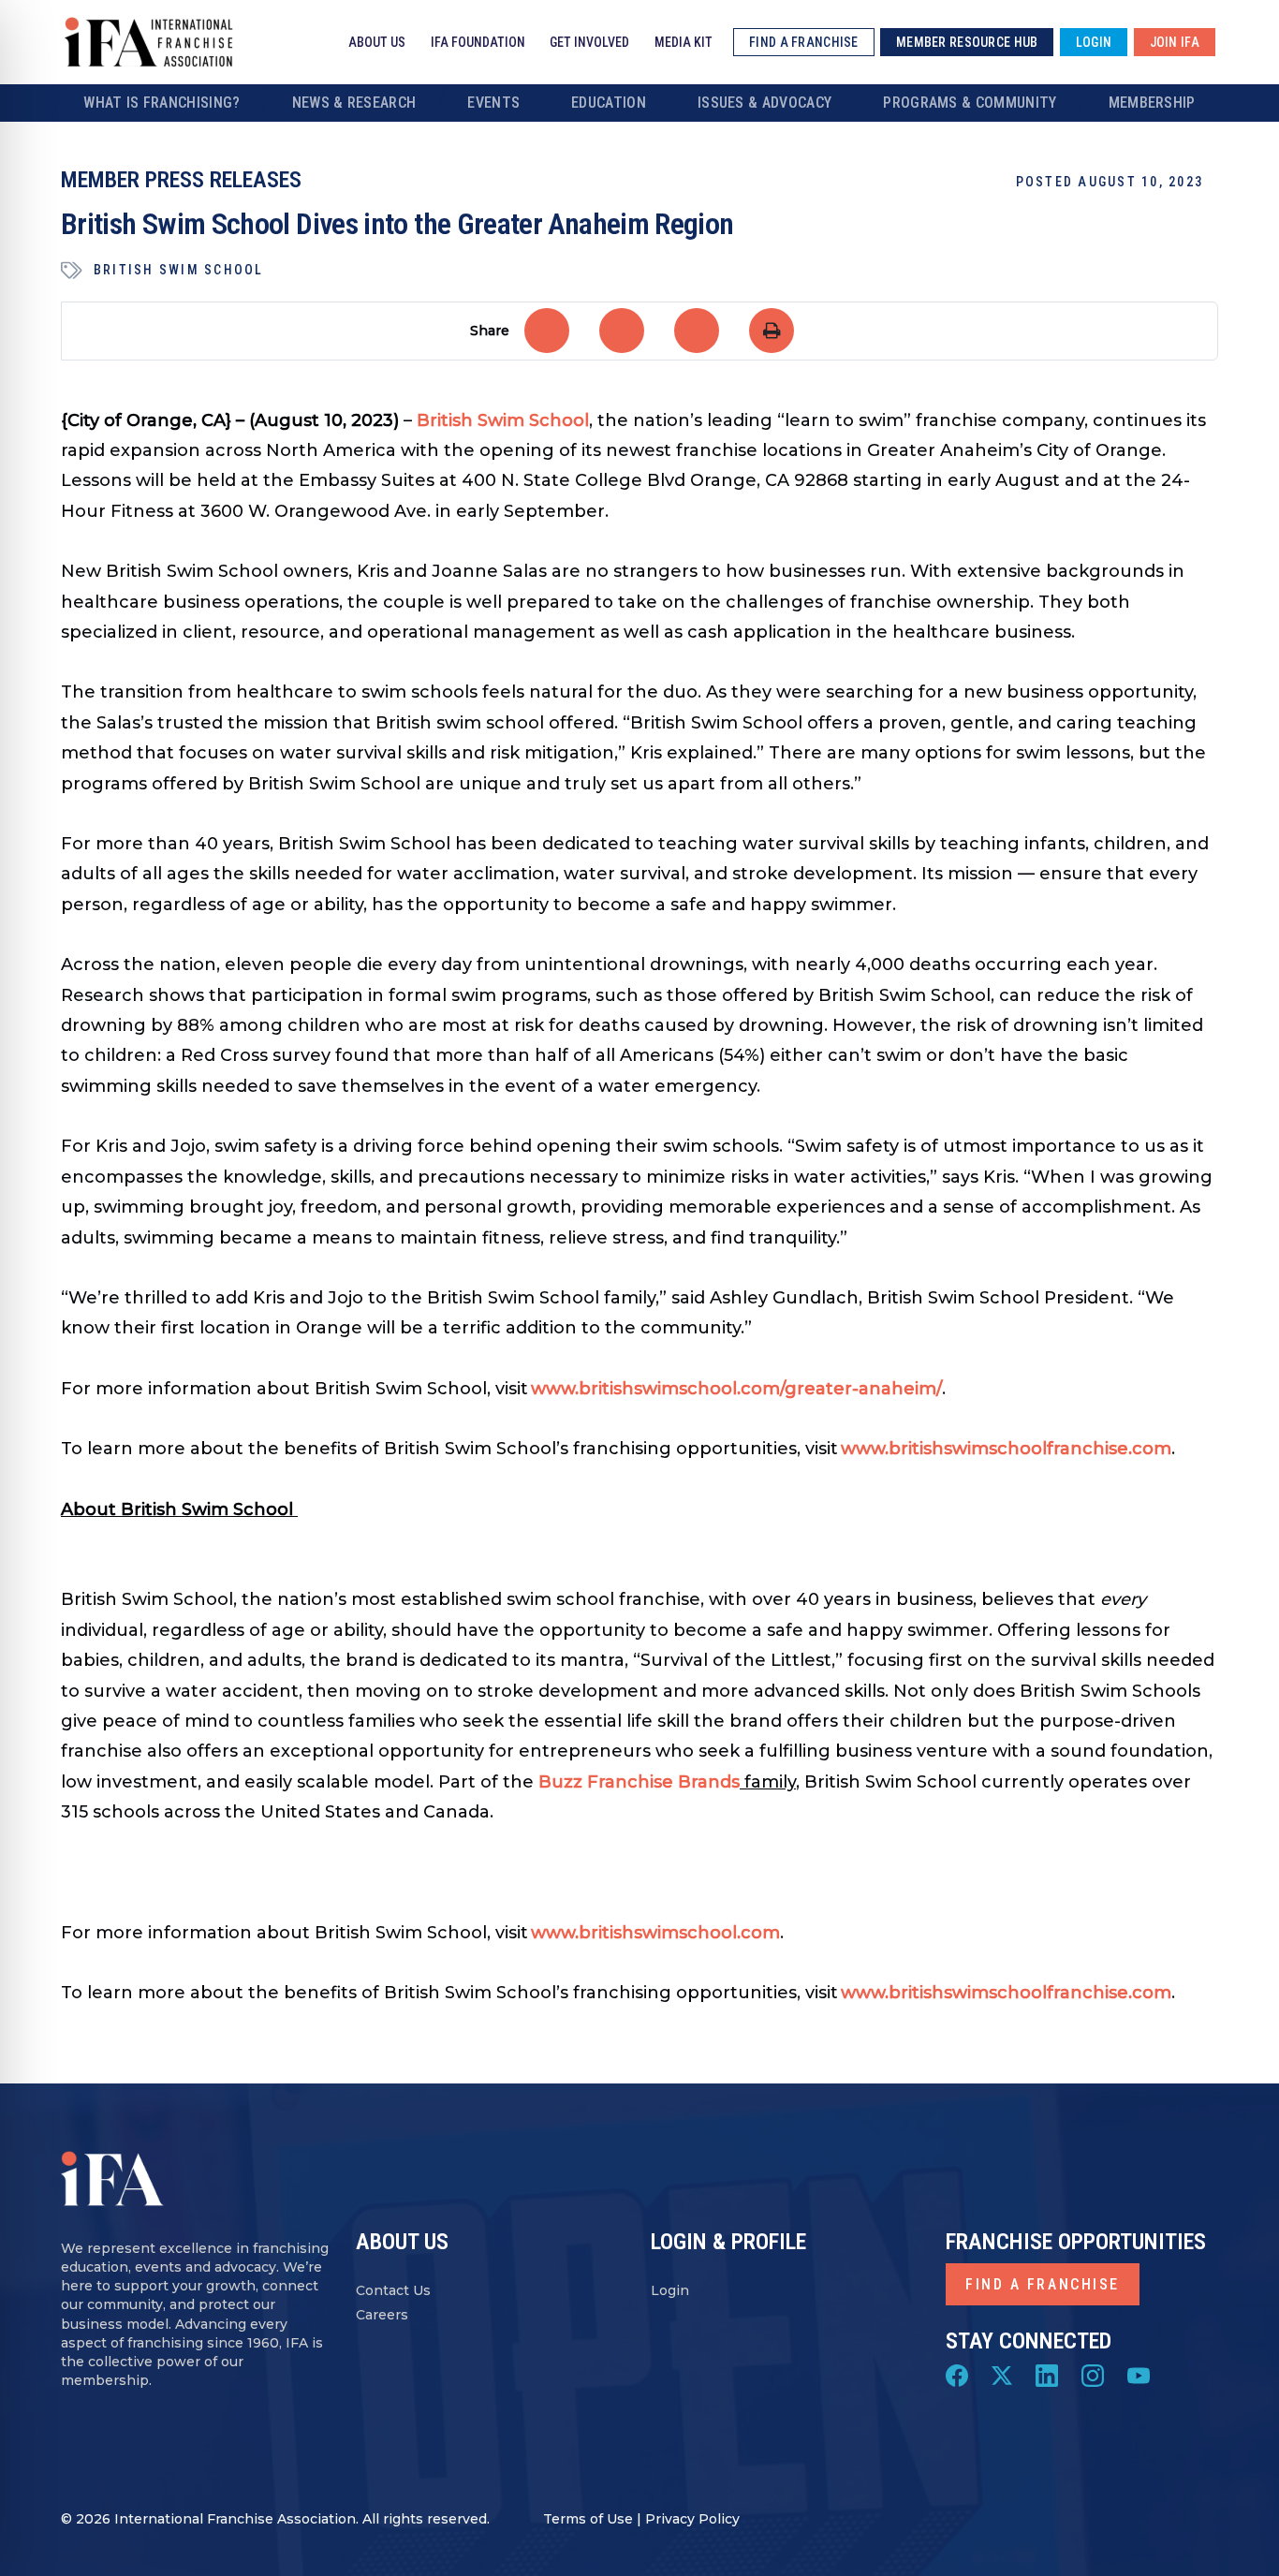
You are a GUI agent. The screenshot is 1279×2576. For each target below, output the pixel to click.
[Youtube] (1139, 2374)
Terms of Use (588, 2519)
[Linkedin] (1047, 2374)
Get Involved (589, 42)
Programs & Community (970, 103)
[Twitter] (1002, 2374)
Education (609, 103)
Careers (382, 2315)
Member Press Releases (181, 180)
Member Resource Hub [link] (967, 42)
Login (670, 2291)
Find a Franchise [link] (803, 42)
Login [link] (1094, 42)
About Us (377, 42)
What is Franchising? (162, 103)
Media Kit (684, 42)
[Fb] (957, 2374)
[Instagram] (1093, 2374)
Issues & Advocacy (764, 103)
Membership (1152, 103)
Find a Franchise (1043, 2284)
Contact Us (393, 2291)
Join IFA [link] (1175, 42)
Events (493, 103)
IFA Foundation (478, 42)
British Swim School (179, 270)
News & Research (354, 103)
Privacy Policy (692, 2519)
